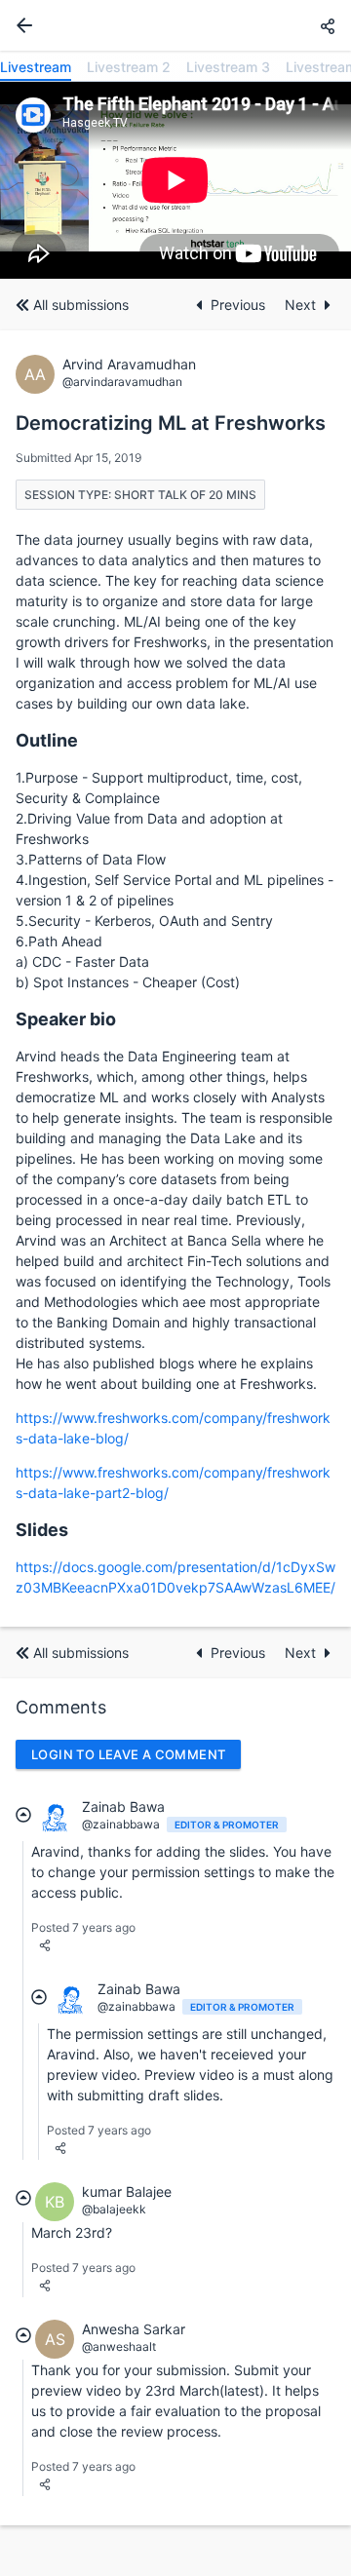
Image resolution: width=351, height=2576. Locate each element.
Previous (240, 305)
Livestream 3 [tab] (228, 67)
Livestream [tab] (36, 67)
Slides (42, 1530)
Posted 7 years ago (83, 1927)
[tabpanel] (175, 180)
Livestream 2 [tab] (129, 67)
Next (300, 305)
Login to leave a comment (128, 1754)
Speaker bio (66, 1019)
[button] (328, 26)
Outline (47, 740)
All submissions (81, 305)
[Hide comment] (23, 1815)
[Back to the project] (20, 25)
